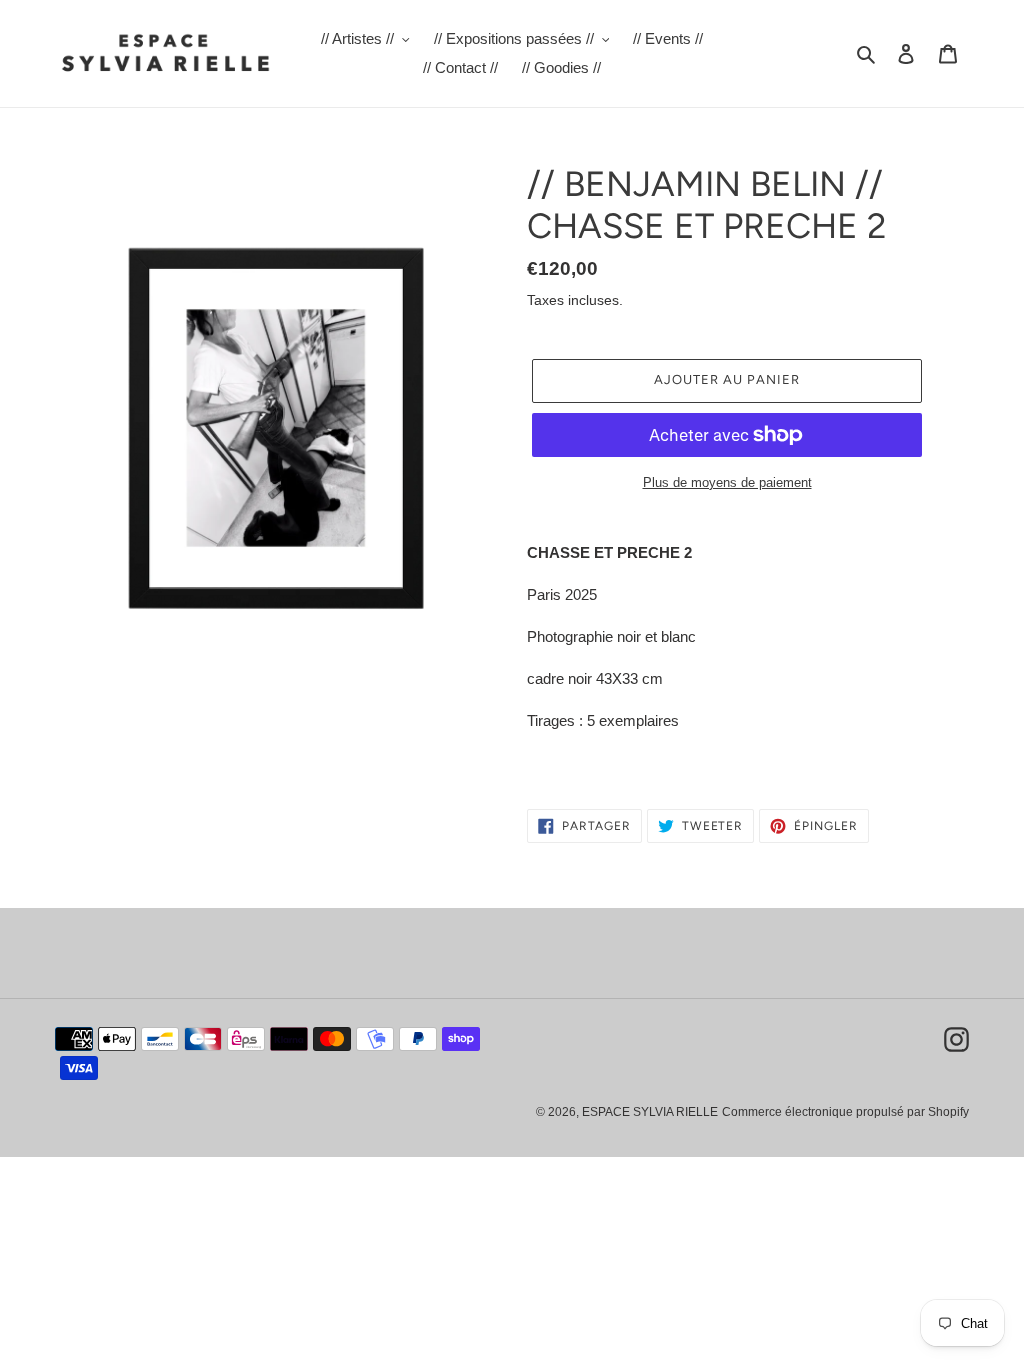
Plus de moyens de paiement (727, 482)
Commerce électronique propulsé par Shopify (845, 1112)
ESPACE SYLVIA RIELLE (650, 1112)
